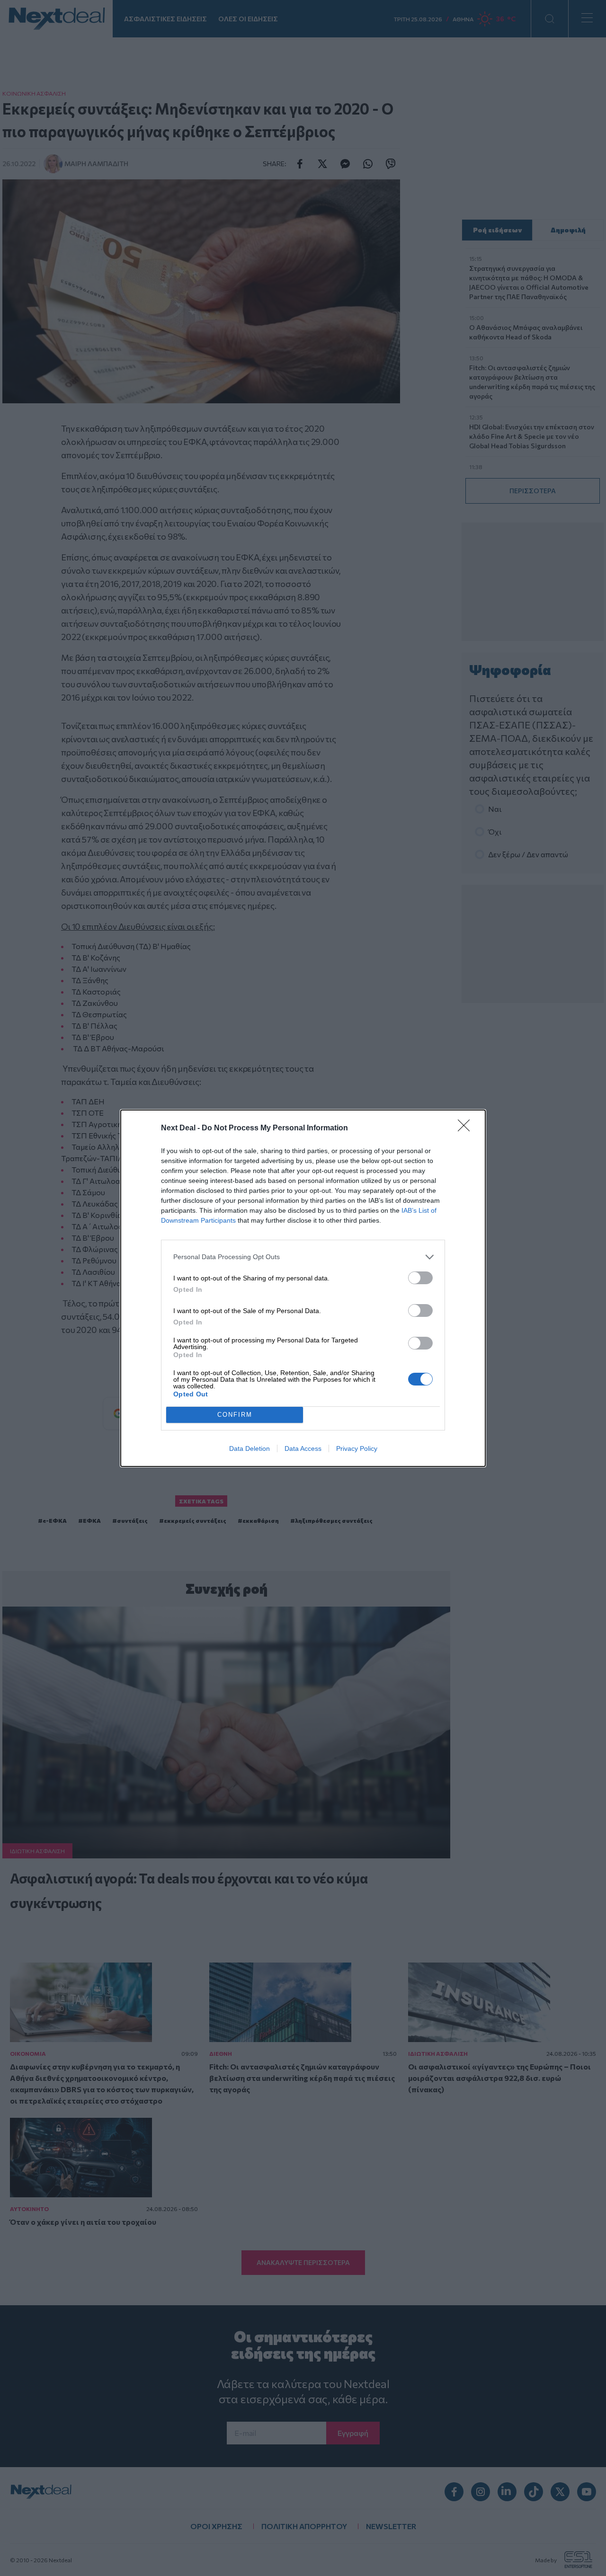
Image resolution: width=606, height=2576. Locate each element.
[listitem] (303, 1257)
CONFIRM (235, 1415)
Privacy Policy (357, 1448)
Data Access (303, 1448)
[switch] (420, 1278)
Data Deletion (250, 1448)
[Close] (467, 1128)
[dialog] (303, 1288)
